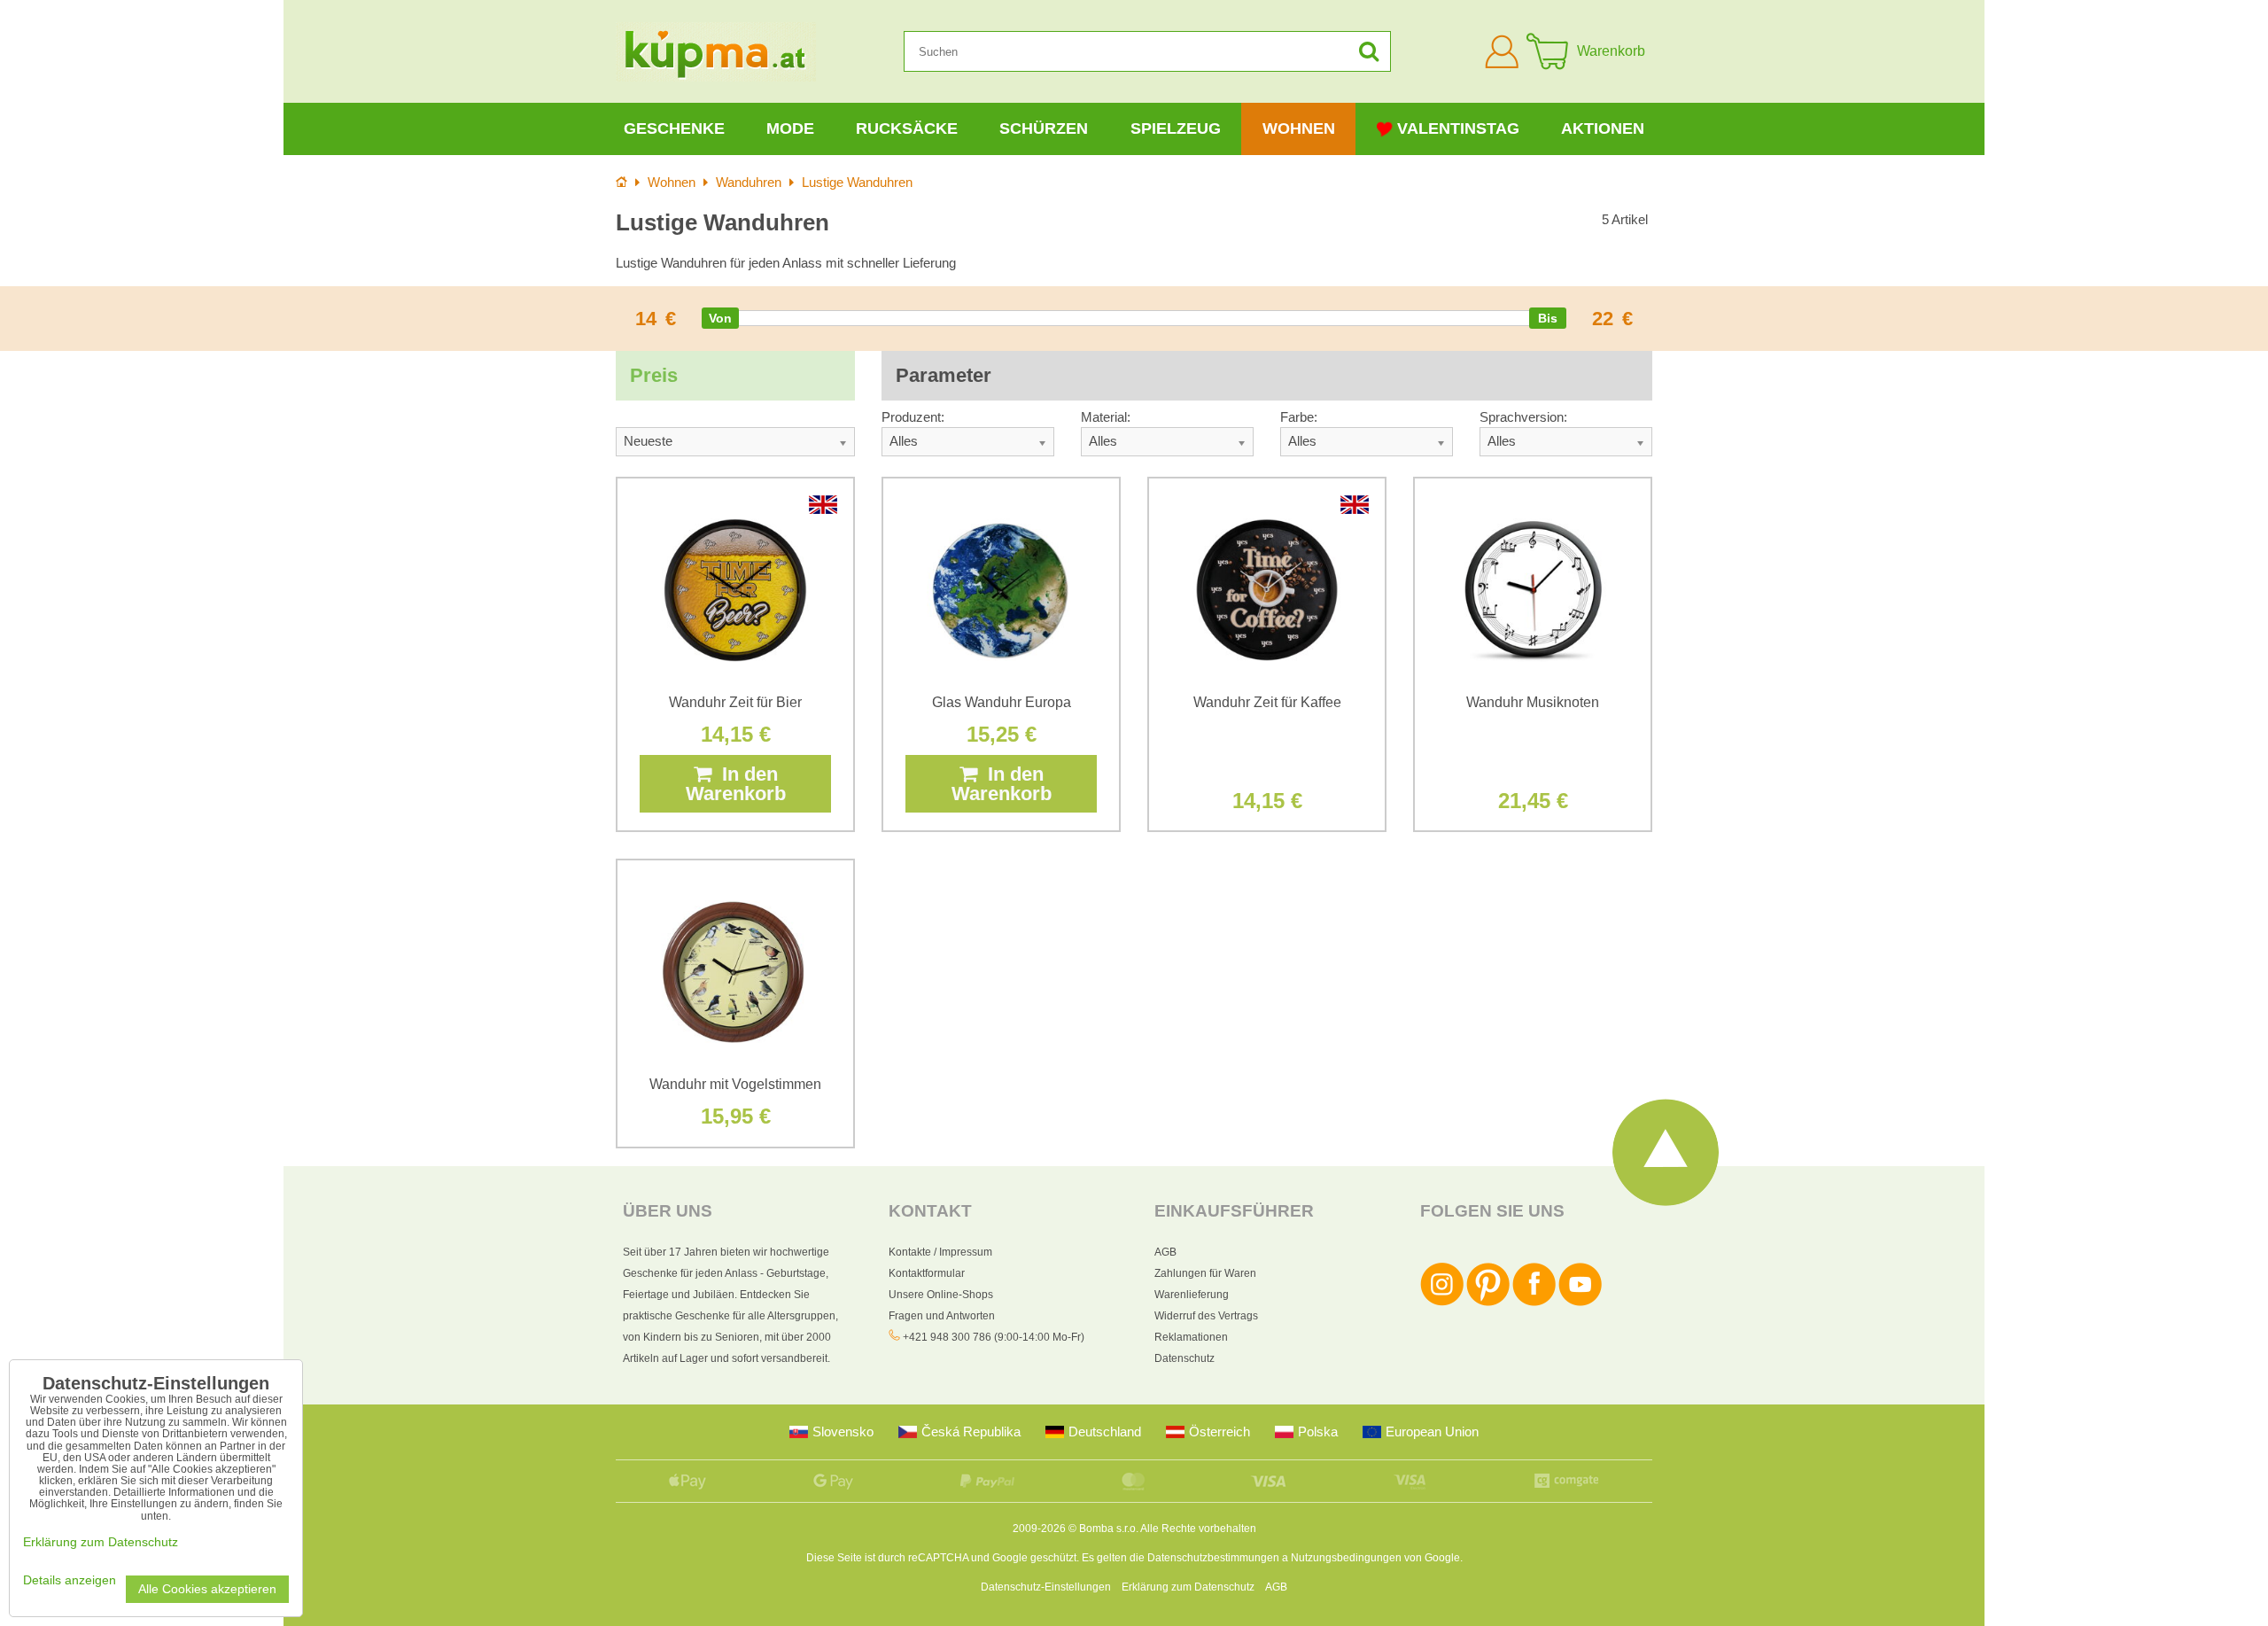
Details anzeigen (70, 1580)
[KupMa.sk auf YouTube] (1580, 1303)
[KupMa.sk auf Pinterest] (1488, 1303)
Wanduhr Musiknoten (1533, 702)
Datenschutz (1184, 1358)
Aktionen (1603, 128)
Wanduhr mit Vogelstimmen (735, 1084)
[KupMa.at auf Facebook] (1534, 1303)
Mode (790, 128)
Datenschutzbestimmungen (1213, 1558)
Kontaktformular (927, 1273)
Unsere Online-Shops (941, 1295)
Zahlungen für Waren (1205, 1273)
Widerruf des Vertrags (1206, 1316)
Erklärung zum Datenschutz (1188, 1587)
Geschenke (674, 128)
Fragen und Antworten (942, 1316)
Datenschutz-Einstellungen (1046, 1587)
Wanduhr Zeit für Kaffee (1267, 702)
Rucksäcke (907, 128)
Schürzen (1044, 128)
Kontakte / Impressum (940, 1252)
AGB (1165, 1252)
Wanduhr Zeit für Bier (735, 702)
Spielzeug (1176, 128)
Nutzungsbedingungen (1346, 1558)
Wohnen (1299, 128)
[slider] (720, 318)
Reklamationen (1191, 1337)
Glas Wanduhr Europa (1002, 702)
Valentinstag (1458, 128)
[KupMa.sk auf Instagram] (1442, 1303)
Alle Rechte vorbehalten (1198, 1529)
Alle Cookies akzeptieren (207, 1589)
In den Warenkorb (736, 784)
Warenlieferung (1192, 1295)
